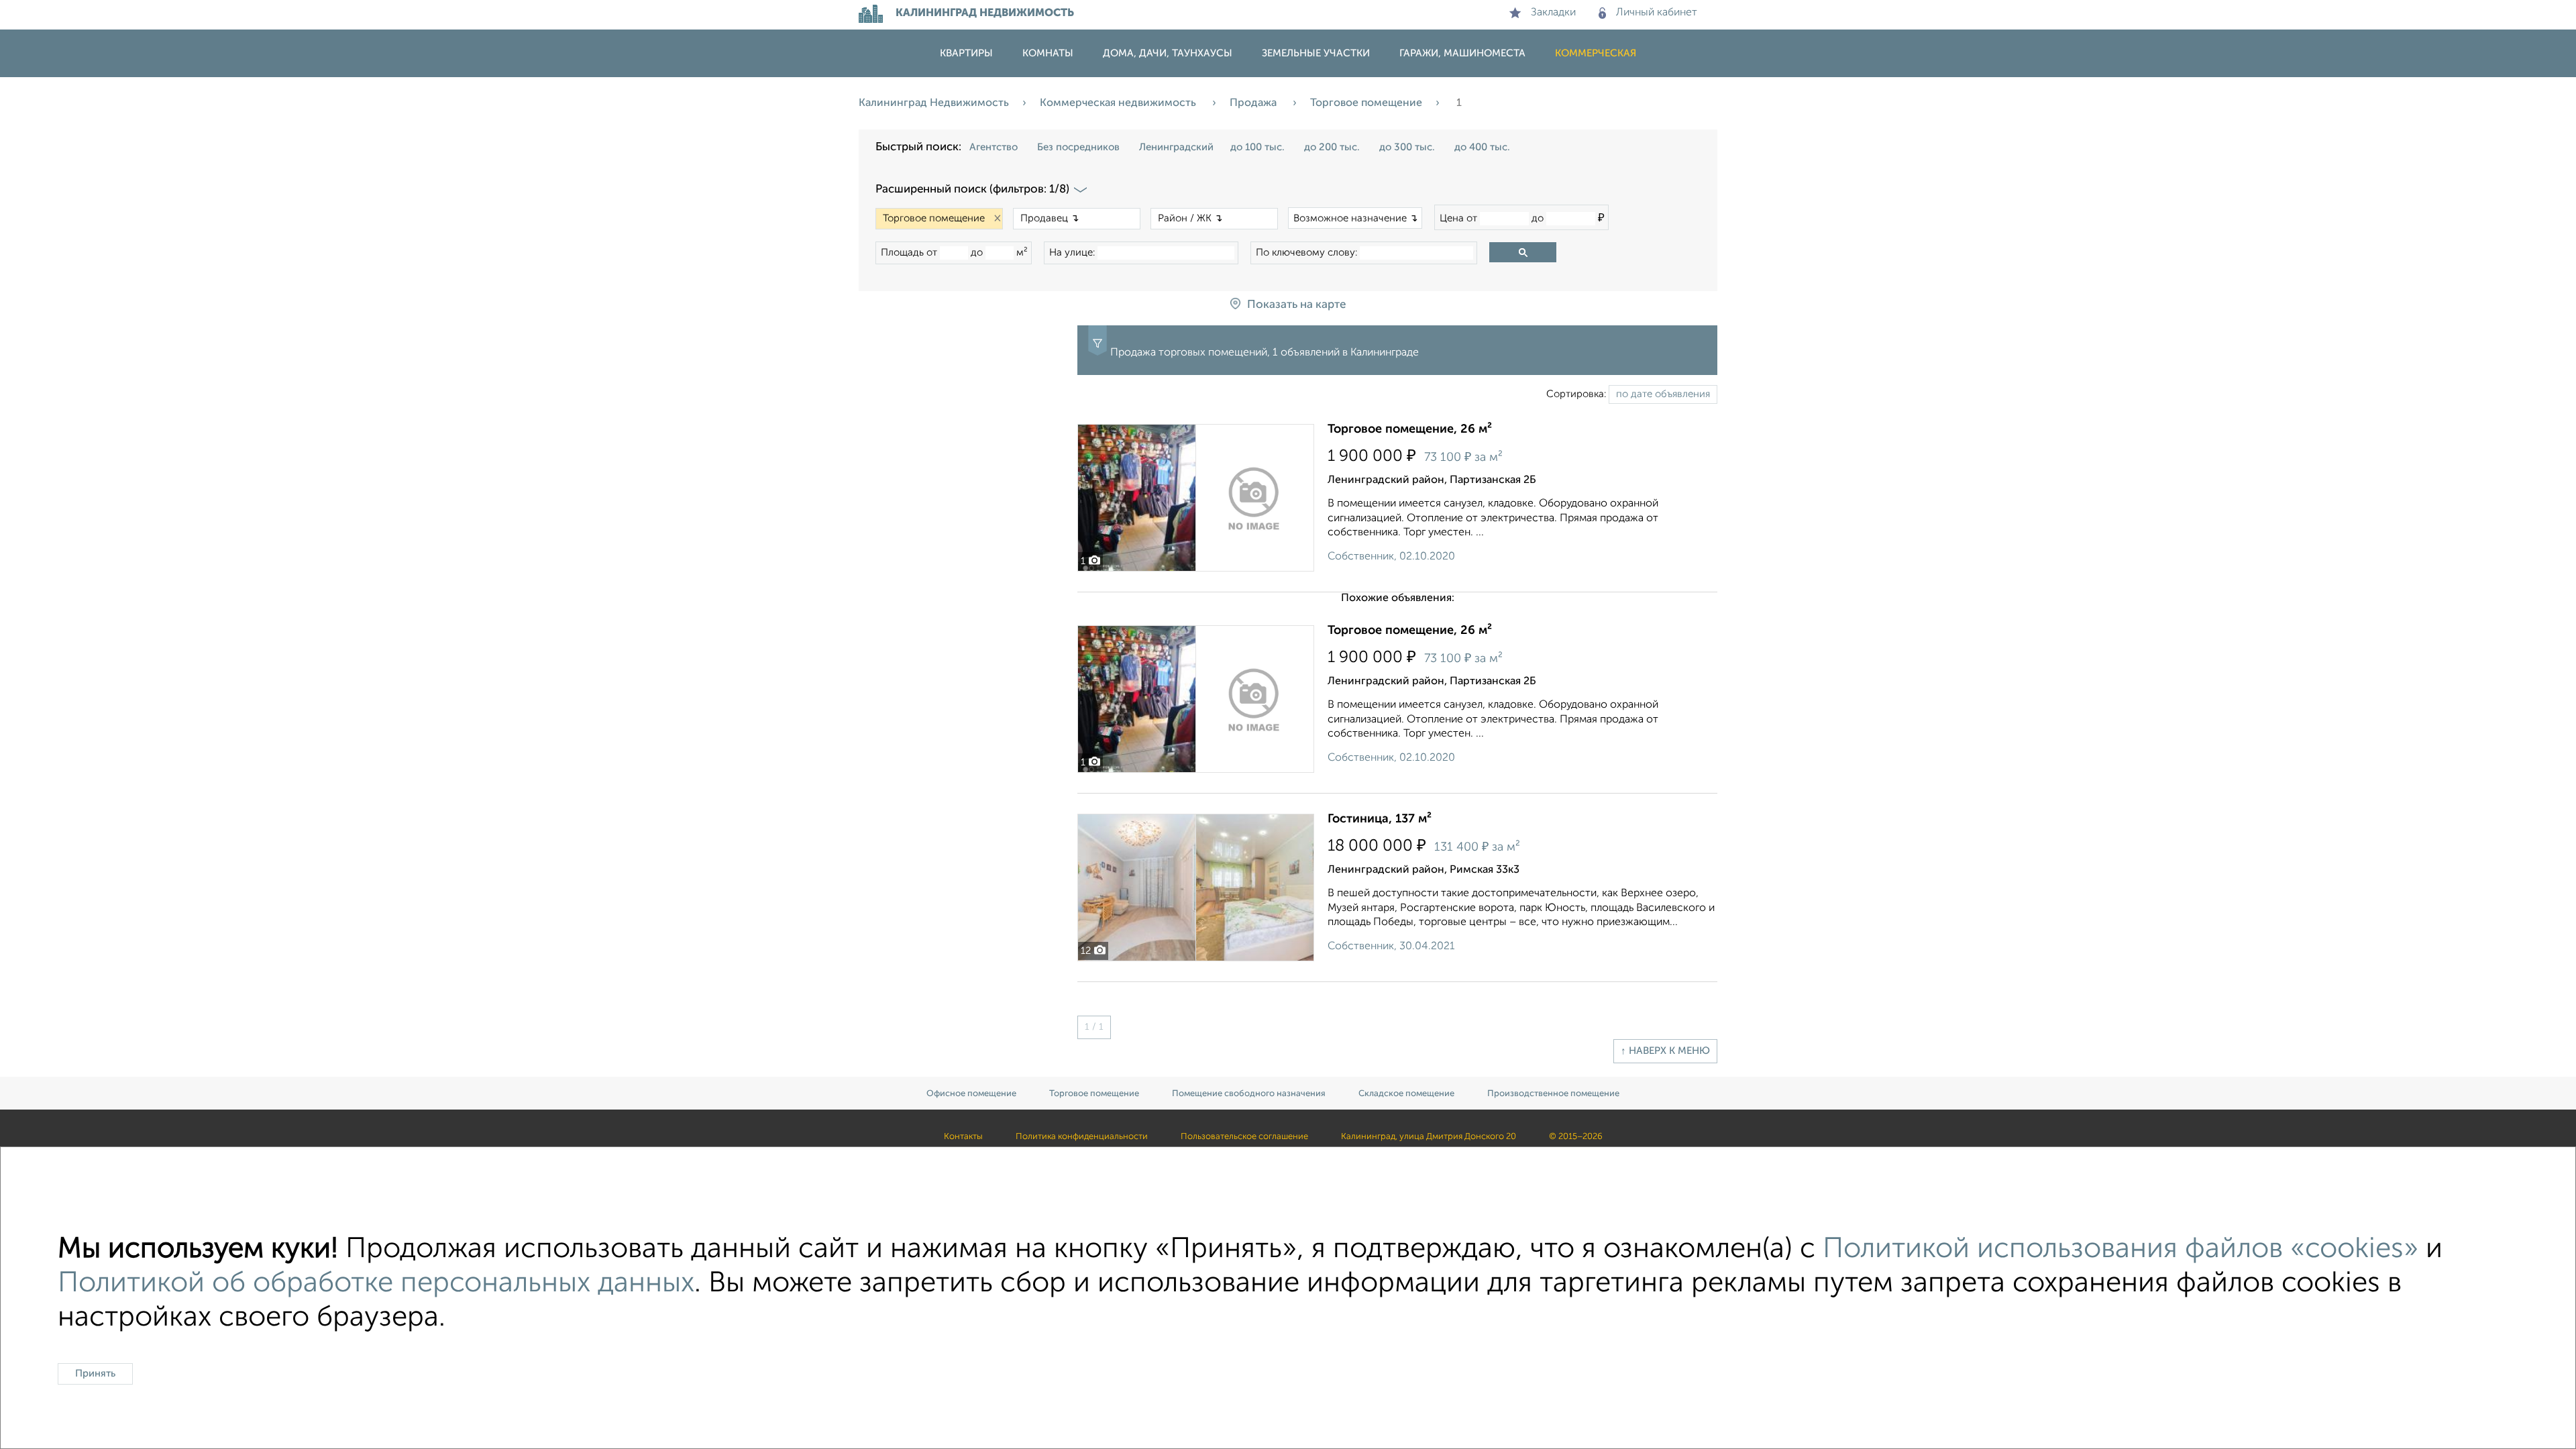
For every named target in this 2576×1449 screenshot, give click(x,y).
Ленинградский (1176, 147)
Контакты (963, 1137)
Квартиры (966, 53)
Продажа (1254, 103)
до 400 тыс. (1482, 147)
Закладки (1553, 13)
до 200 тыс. (1332, 147)
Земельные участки (1316, 53)
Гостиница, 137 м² (1380, 819)
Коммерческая (1596, 53)
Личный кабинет (1657, 13)
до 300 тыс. (1407, 147)
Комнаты (1048, 53)
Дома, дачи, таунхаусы (1168, 53)
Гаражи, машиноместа (1462, 53)
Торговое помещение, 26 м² (1410, 429)
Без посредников (1078, 147)
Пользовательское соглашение (1244, 1137)
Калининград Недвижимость (934, 103)
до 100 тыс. (1257, 147)
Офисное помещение (971, 1094)
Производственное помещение (1553, 1094)
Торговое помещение (1366, 103)
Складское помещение (1406, 1094)
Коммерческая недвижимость (1119, 103)
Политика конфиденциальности (1082, 1137)
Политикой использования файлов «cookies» (2121, 1249)
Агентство (994, 147)
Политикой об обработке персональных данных (376, 1284)
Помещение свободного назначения (1249, 1094)
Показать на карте (1296, 305)
